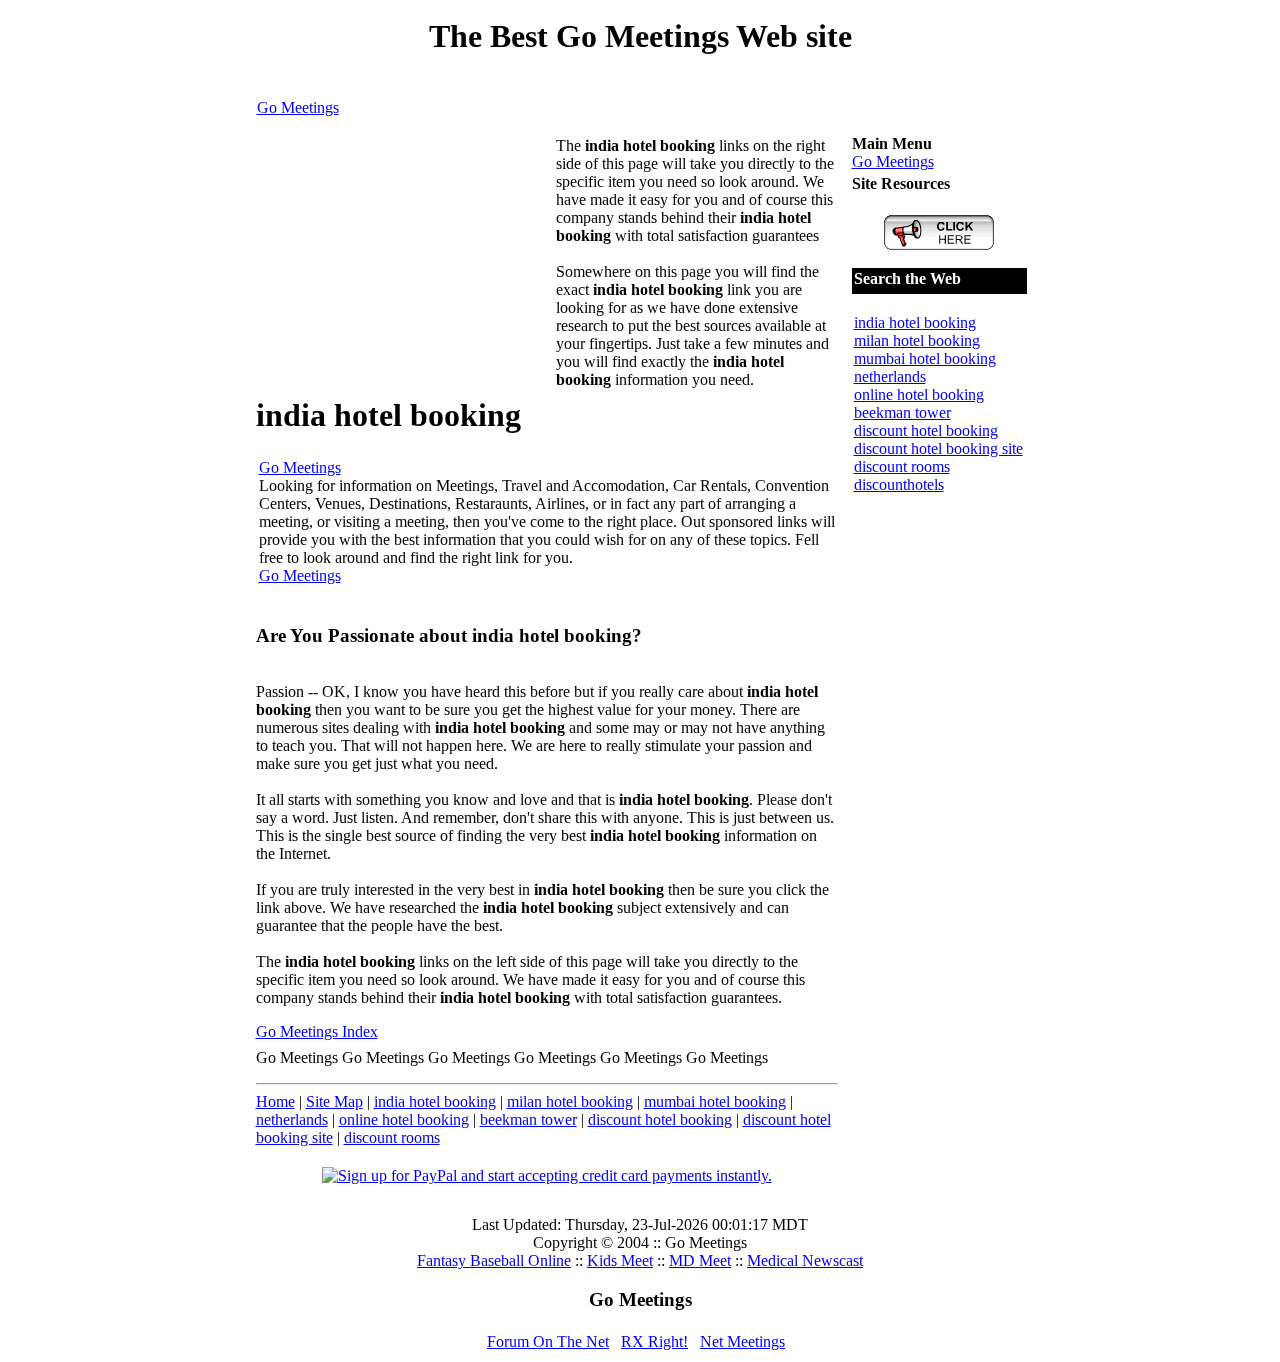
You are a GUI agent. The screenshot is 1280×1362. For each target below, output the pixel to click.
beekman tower (528, 1119)
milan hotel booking (570, 1101)
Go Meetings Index (317, 1031)
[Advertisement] (406, 262)
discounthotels (899, 484)
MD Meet (700, 1260)
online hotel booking (404, 1119)
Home (275, 1101)
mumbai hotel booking (715, 1101)
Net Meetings (742, 1341)
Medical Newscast (805, 1260)
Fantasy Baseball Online (494, 1260)
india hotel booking (435, 1101)
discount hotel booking (660, 1119)
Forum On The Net (548, 1341)
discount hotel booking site (938, 448)
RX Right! (654, 1341)
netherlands (292, 1119)
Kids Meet (620, 1260)
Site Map (334, 1101)
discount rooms (392, 1137)
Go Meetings (298, 107)
